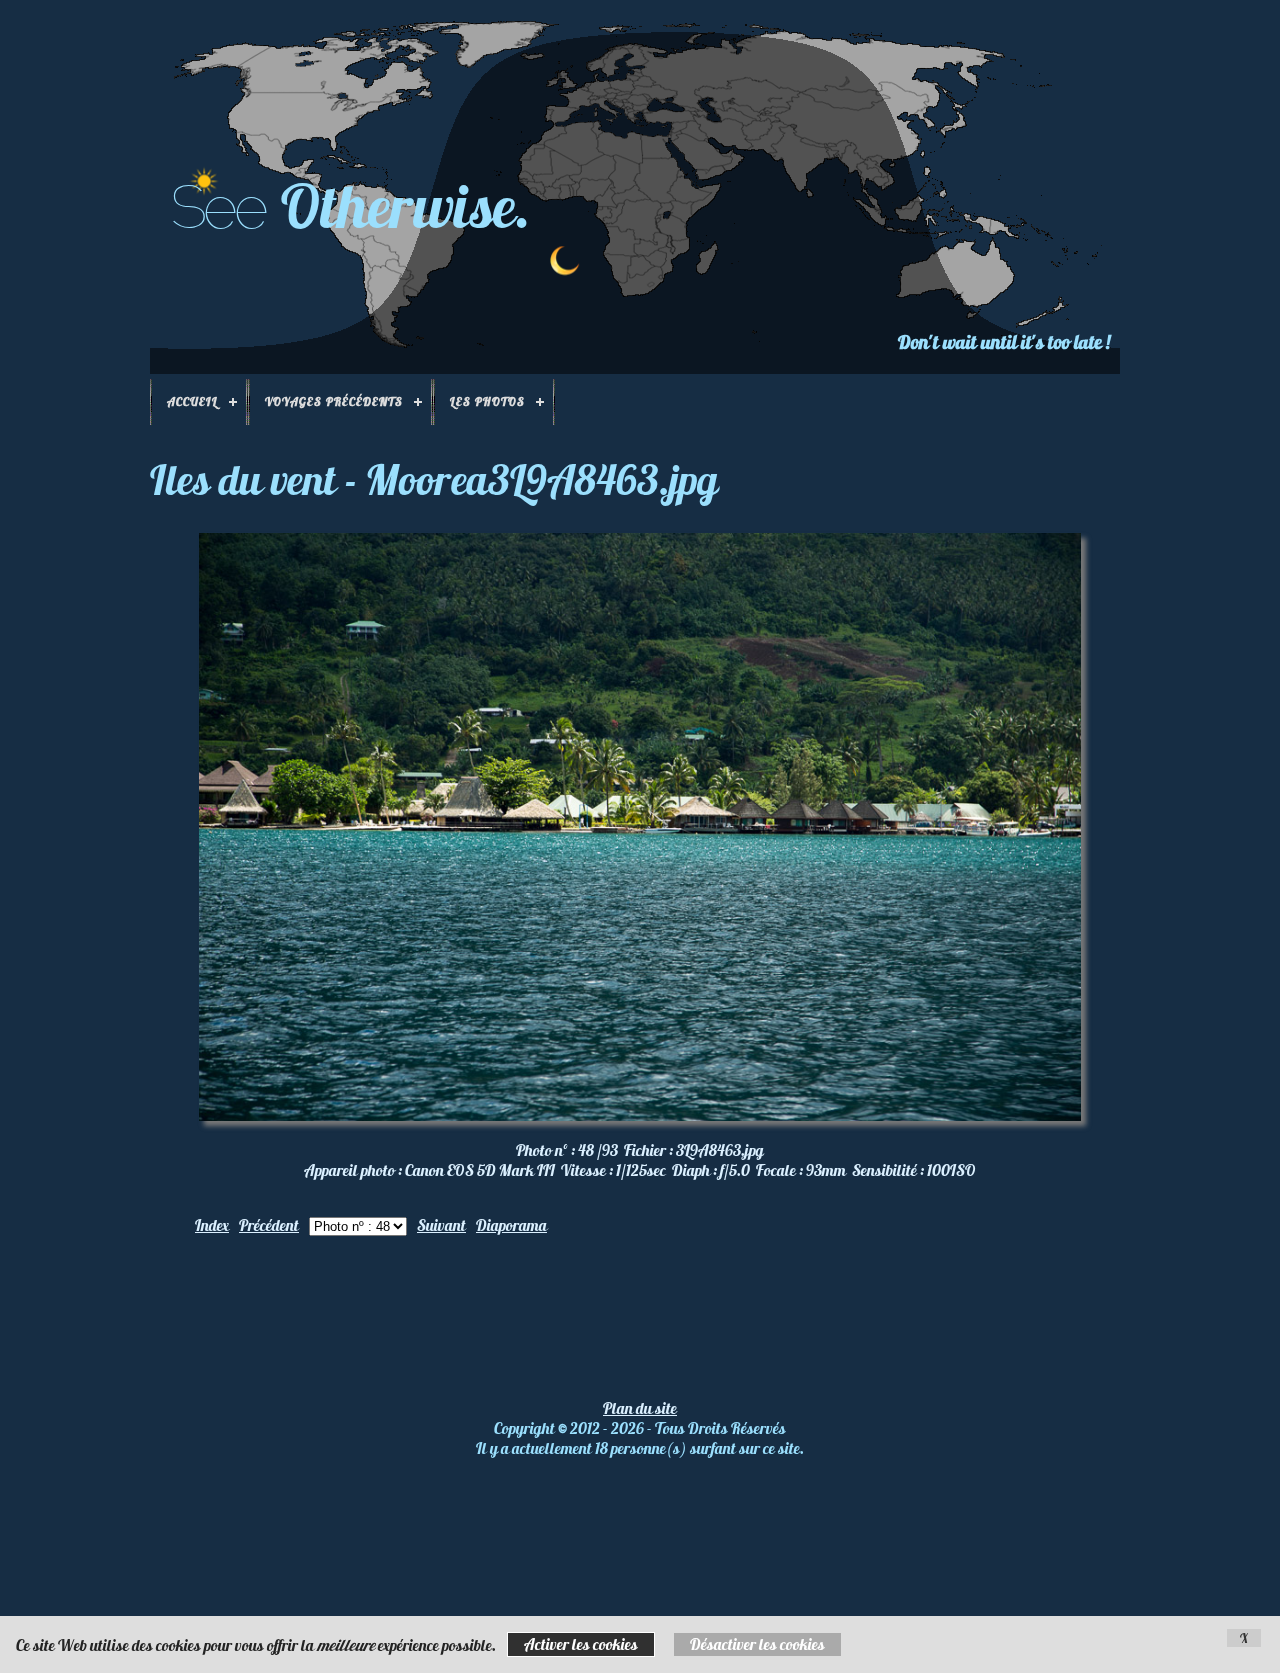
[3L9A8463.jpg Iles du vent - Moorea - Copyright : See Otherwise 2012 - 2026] (640, 1115)
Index (212, 1225)
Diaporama (511, 1225)
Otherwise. (406, 205)
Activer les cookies (581, 1644)
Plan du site (640, 1408)
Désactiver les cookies (757, 1644)
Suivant (441, 1225)
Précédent (269, 1225)
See (217, 207)
